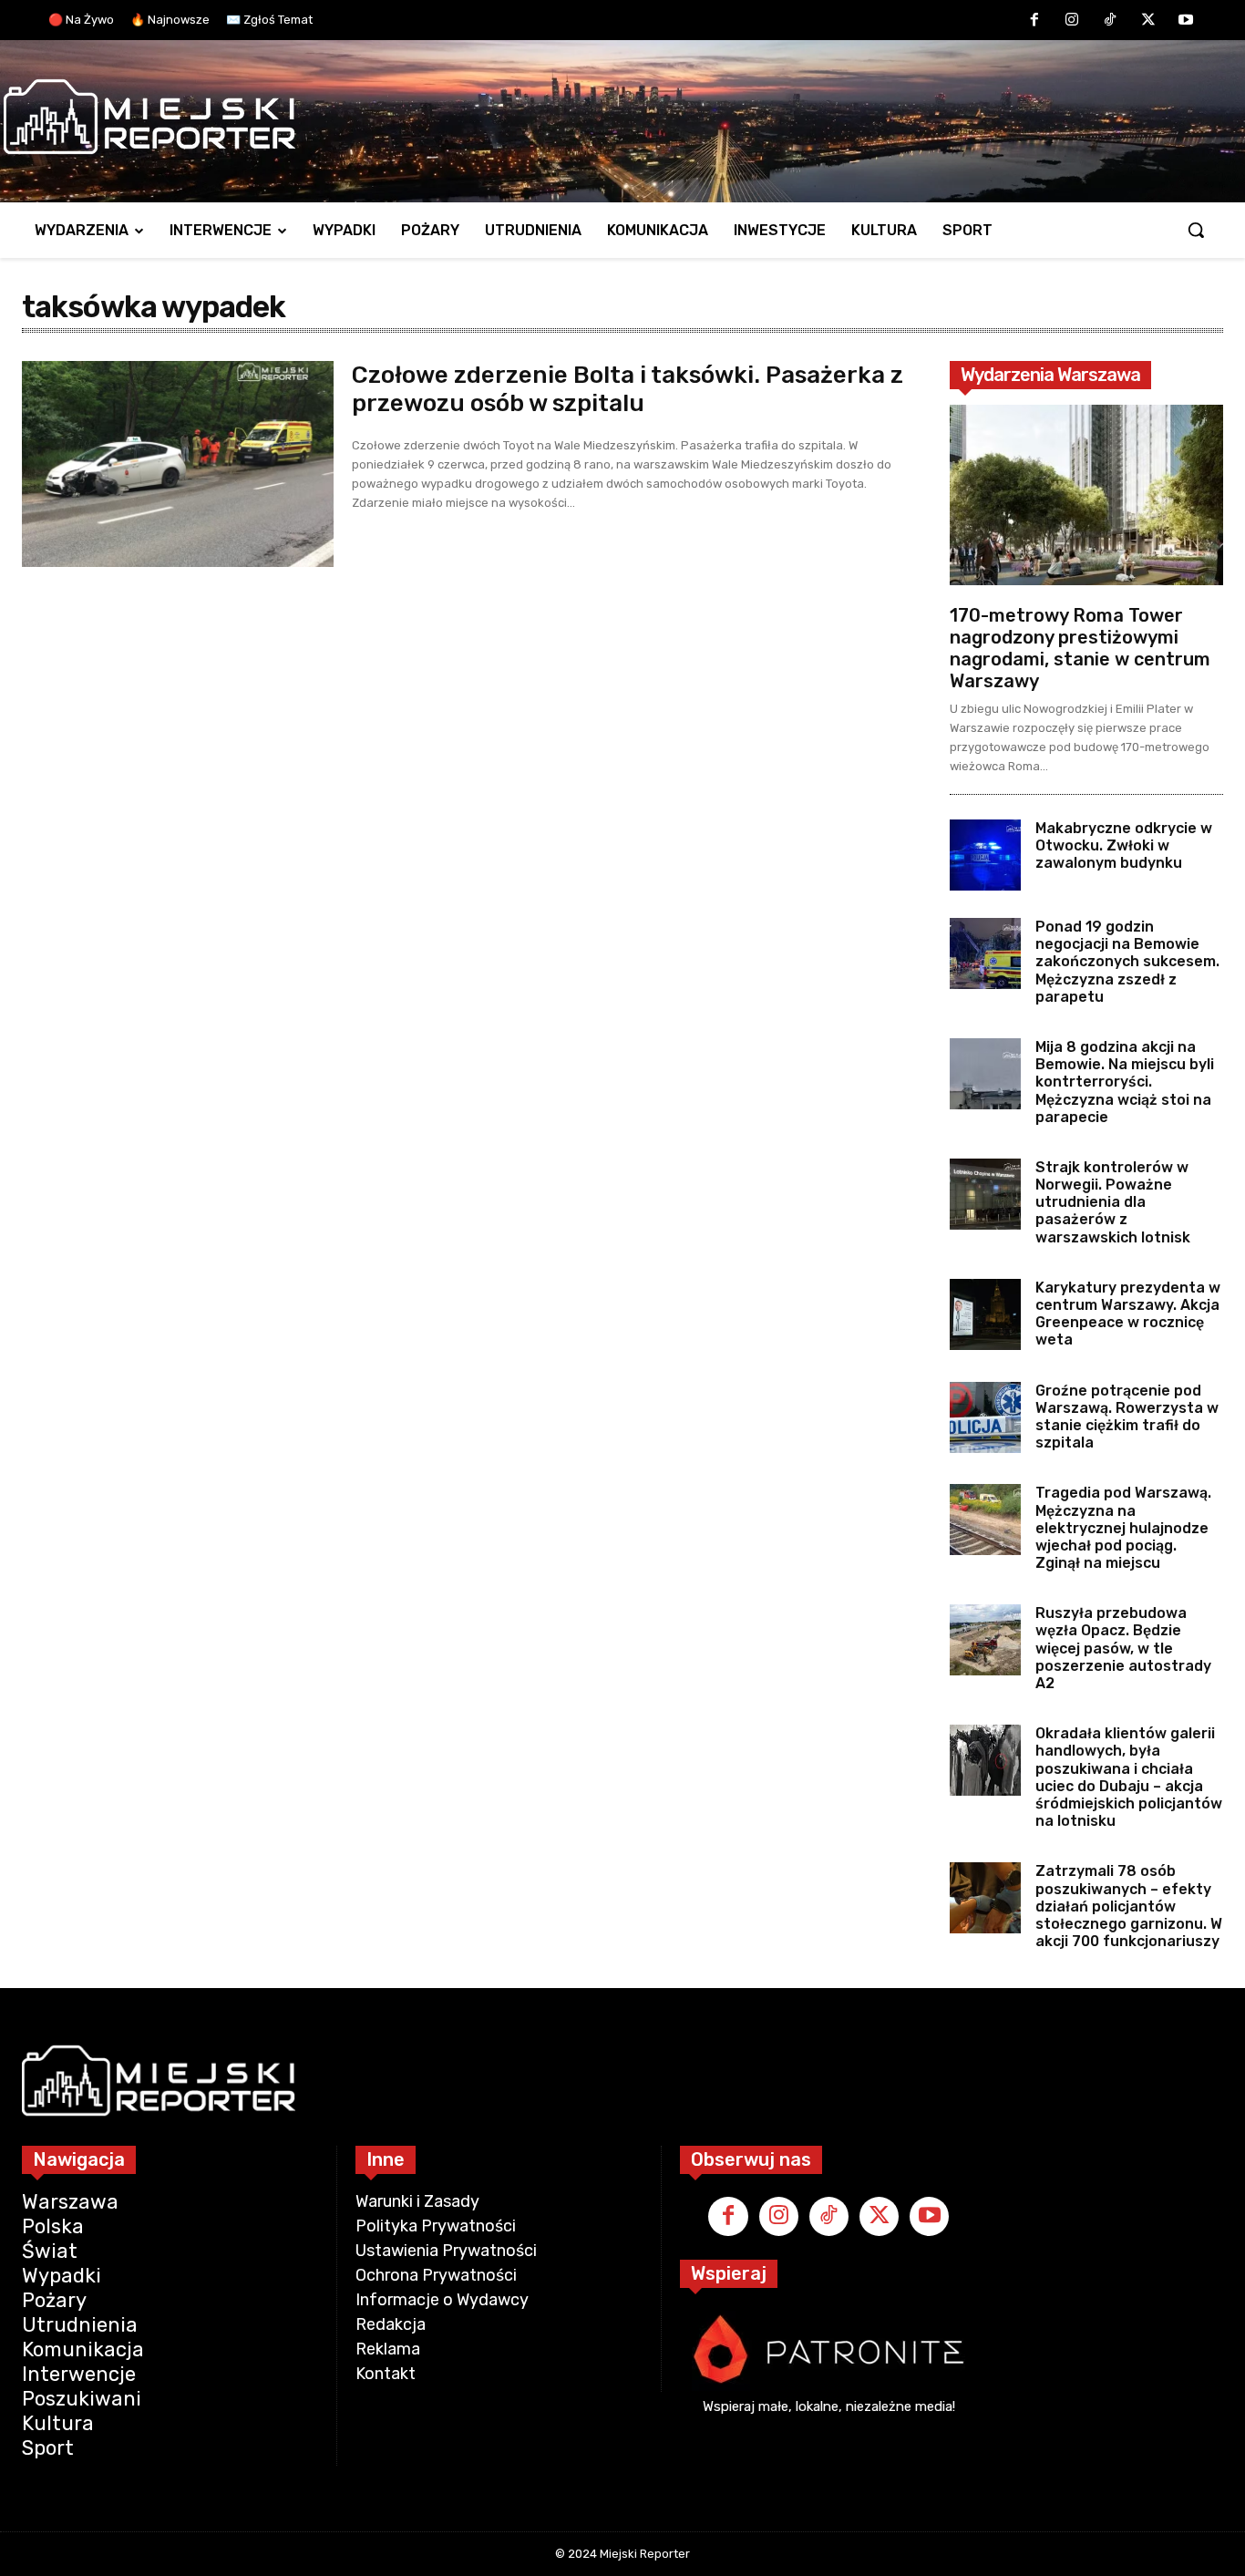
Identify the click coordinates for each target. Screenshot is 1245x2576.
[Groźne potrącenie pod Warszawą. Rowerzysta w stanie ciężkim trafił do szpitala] (985, 1417)
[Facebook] (1034, 21)
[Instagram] (1073, 21)
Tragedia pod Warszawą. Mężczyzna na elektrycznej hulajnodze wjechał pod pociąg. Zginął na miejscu (1123, 1528)
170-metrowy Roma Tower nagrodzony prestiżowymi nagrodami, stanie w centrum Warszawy (1080, 648)
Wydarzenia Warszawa (1050, 375)
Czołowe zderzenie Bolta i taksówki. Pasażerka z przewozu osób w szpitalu (628, 389)
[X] (1148, 21)
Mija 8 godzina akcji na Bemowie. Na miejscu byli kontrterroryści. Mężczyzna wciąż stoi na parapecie (1125, 1082)
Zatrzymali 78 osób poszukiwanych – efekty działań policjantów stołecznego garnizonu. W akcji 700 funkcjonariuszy (1129, 1906)
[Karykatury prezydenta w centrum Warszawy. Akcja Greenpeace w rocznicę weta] (985, 1314)
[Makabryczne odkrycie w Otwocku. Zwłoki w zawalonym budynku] (985, 855)
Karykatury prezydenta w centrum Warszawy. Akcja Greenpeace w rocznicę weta (1128, 1314)
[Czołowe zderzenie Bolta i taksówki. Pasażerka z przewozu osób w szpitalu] (178, 464)
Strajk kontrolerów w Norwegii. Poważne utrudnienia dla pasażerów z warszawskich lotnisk (1115, 1202)
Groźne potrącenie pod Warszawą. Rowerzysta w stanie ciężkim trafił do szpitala (1127, 1417)
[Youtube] (1186, 21)
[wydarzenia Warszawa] (613, 117)
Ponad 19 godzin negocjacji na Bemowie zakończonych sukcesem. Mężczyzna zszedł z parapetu (1127, 962)
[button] (1196, 230)
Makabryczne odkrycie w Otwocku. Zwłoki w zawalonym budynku (1124, 845)
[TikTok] (1110, 21)
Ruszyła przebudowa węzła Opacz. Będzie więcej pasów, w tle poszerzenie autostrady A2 (1123, 1648)
